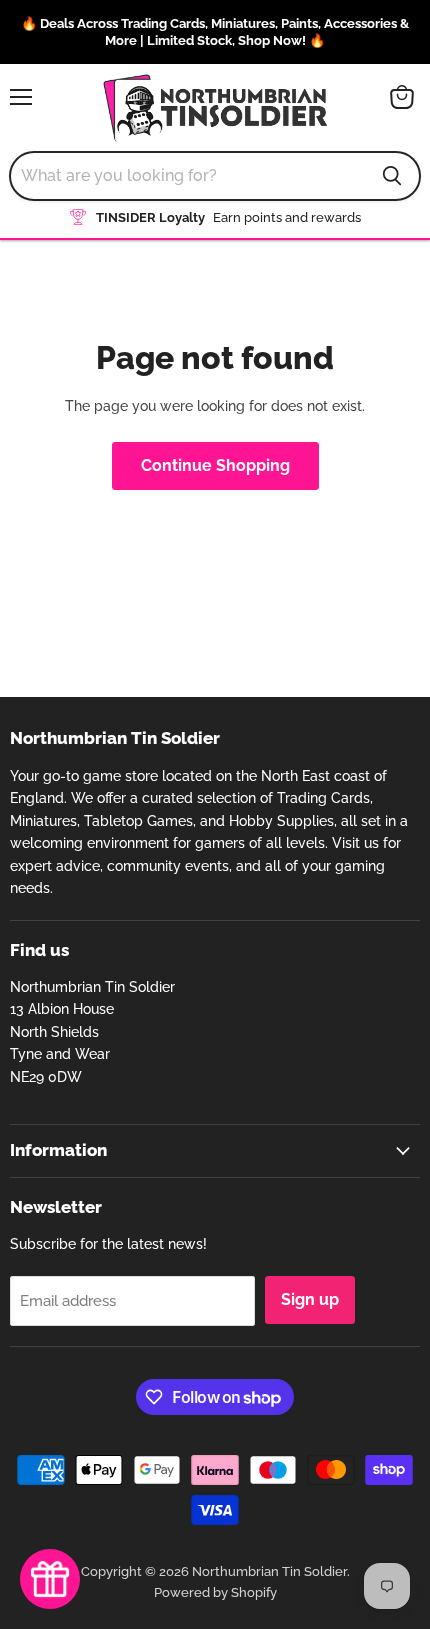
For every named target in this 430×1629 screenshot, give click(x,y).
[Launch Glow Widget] (50, 1579)
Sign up (310, 1299)
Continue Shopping (215, 465)
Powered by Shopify (215, 1592)
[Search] (392, 176)
